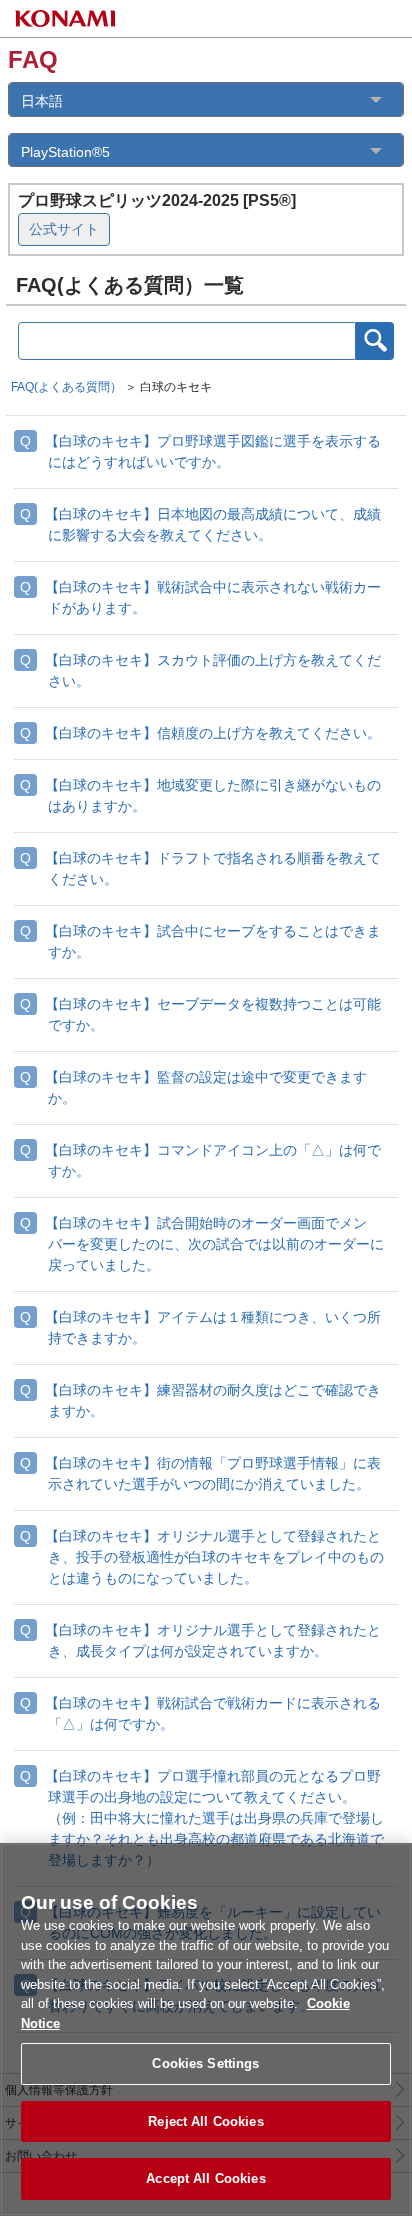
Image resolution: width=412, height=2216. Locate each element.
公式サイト (64, 229)
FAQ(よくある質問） (66, 387)
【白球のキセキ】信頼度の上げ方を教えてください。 (213, 733)
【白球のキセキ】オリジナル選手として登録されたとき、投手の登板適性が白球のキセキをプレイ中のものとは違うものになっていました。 (214, 1557)
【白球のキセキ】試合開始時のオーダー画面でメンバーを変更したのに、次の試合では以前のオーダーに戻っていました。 (214, 1244)
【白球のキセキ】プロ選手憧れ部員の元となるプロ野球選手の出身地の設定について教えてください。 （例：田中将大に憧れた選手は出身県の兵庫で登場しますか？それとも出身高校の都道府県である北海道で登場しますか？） (214, 1818)
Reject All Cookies (205, 2121)
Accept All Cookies (205, 2178)
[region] (206, 2029)
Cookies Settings (205, 2063)
